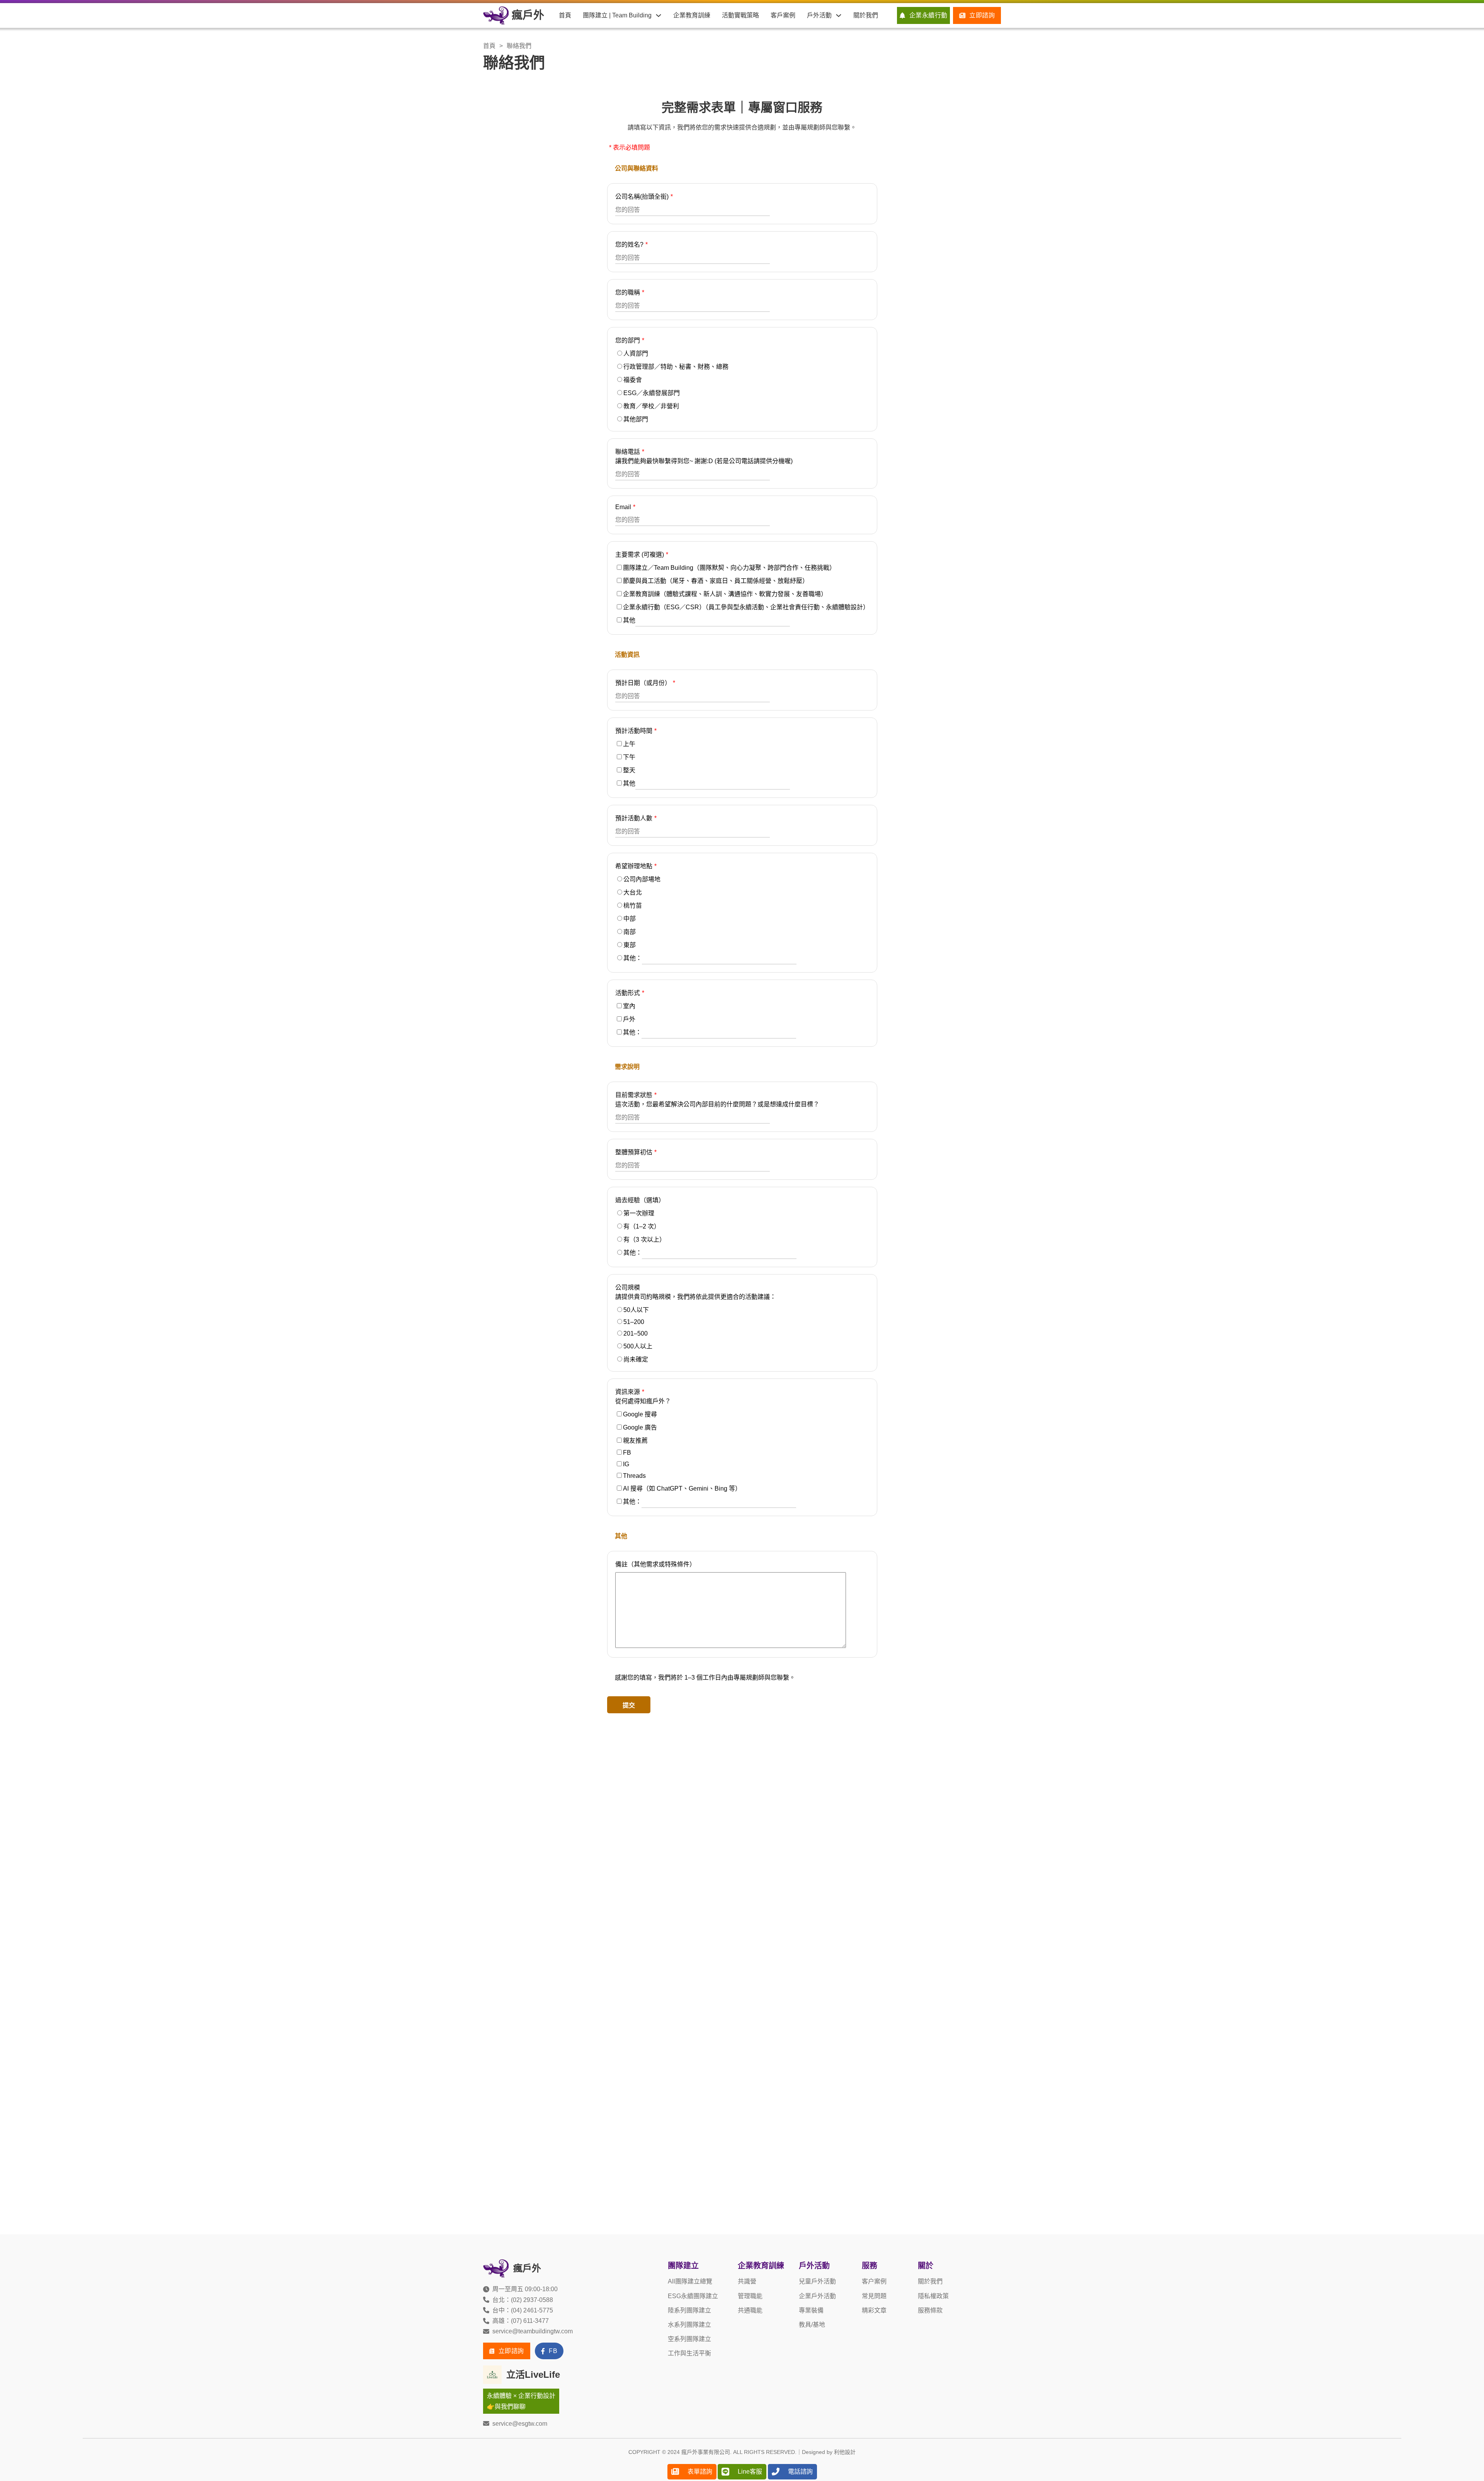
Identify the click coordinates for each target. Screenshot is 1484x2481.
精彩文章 (874, 2310)
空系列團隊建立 (689, 2339)
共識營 (747, 2281)
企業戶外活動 (817, 2296)
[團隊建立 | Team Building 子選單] (659, 15)
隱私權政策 (933, 2296)
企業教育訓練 (692, 15)
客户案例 (874, 2281)
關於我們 (866, 15)
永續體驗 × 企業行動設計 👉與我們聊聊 (521, 2401)
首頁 (565, 15)
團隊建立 (683, 2266)
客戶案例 (783, 15)
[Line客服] (725, 2472)
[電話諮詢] (776, 2472)
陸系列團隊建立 (689, 2310)
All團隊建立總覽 (690, 2281)
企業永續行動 (928, 15)
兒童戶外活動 (817, 2281)
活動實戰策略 (740, 15)
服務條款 (930, 2310)
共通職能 (750, 2310)
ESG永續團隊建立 (693, 2296)
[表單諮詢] (675, 2472)
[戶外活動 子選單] (839, 15)
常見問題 (874, 2296)
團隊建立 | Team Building (617, 15)
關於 (926, 2266)
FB (553, 2351)
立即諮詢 (982, 15)
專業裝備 (811, 2310)
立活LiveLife (533, 2375)
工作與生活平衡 (689, 2353)
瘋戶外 (528, 15)
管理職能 (750, 2296)
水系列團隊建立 (689, 2325)
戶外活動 (819, 15)
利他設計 (845, 2452)
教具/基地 (812, 2325)
